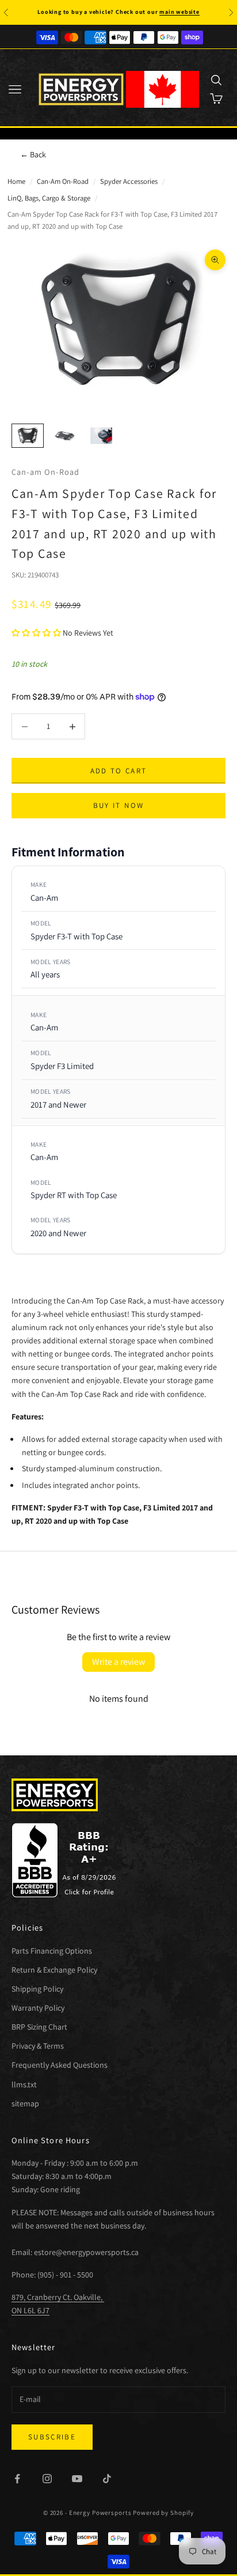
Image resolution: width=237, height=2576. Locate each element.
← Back (33, 154)
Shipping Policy (37, 1989)
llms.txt (24, 2084)
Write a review (118, 1662)
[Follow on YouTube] (77, 2479)
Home (16, 181)
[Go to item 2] (64, 435)
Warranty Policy (38, 2008)
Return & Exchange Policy (54, 1970)
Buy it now (118, 805)
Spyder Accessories (129, 181)
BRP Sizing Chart (39, 2027)
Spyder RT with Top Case (74, 1195)
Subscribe (52, 2437)
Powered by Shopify (163, 2513)
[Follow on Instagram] (47, 2479)
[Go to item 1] (28, 435)
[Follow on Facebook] (17, 2479)
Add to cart (119, 771)
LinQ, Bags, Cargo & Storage (49, 198)
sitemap (25, 2103)
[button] (36, 633)
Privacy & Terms (38, 2046)
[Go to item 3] (101, 435)
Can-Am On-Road (63, 181)
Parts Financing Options (52, 1951)
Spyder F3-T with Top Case (77, 936)
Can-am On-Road (45, 472)
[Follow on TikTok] (107, 2479)
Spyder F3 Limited (62, 1066)
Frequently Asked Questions (60, 2065)
